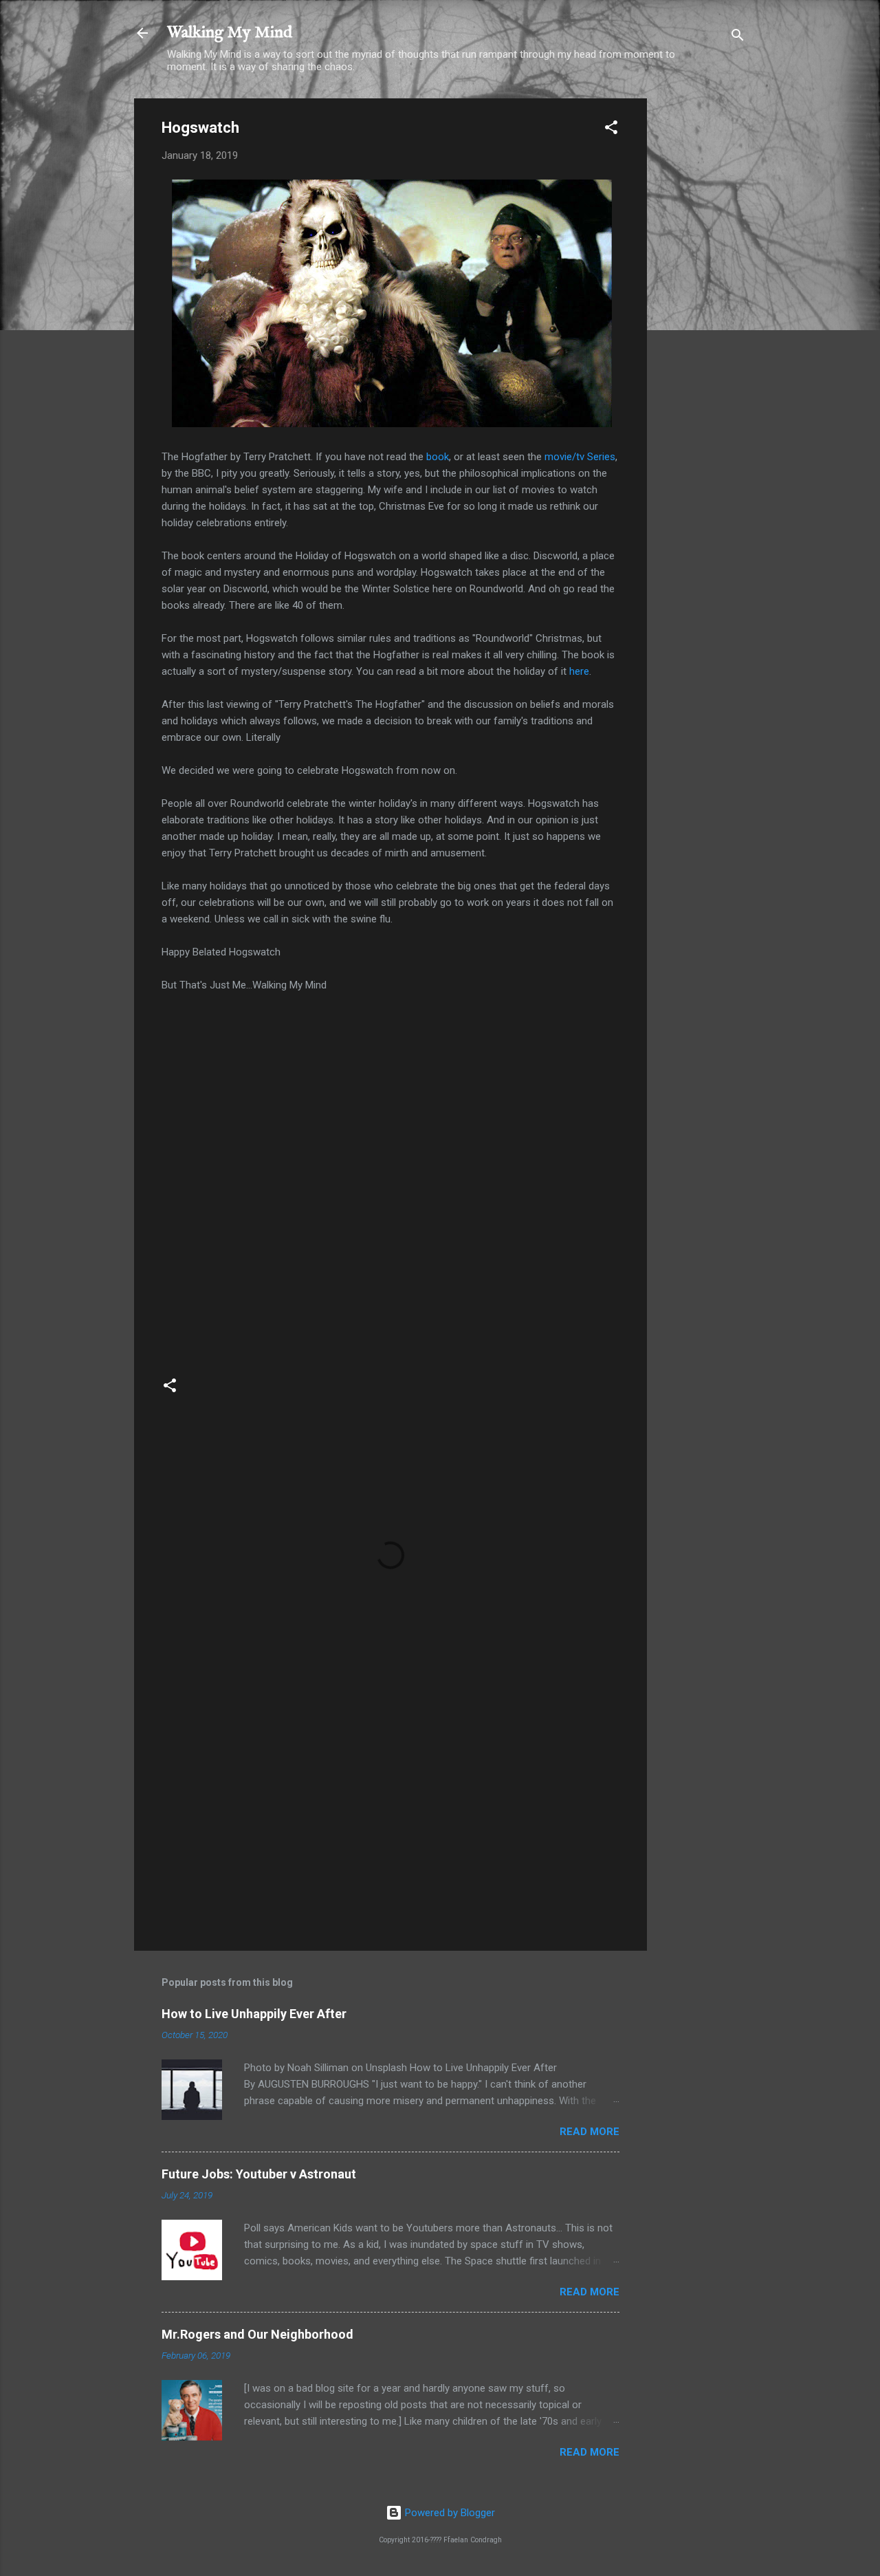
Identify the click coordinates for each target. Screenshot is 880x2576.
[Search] (738, 37)
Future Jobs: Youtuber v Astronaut (259, 2174)
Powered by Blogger (449, 2513)
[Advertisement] (702, 305)
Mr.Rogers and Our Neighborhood (257, 2334)
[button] (611, 130)
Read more (590, 2132)
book (438, 457)
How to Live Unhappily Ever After (254, 2014)
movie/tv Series (580, 457)
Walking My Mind (230, 33)
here (579, 671)
